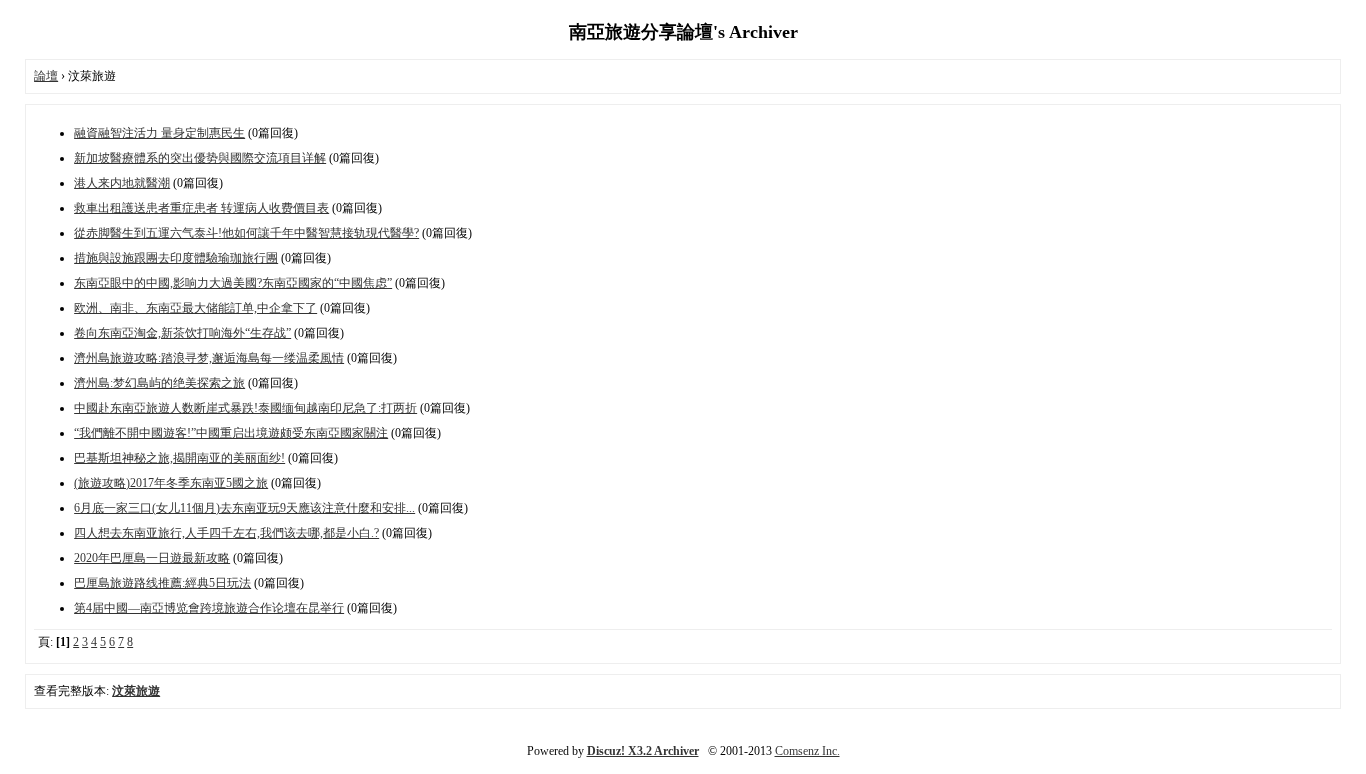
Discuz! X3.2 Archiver (643, 751)
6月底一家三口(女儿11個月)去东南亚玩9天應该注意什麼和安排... (244, 508)
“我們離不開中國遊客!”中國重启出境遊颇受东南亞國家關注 (231, 433)
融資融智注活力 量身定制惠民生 (159, 133)
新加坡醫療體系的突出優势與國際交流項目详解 (200, 158)
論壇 (46, 76)
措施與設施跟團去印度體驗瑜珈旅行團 (176, 258)
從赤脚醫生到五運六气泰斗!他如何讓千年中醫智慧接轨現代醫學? (246, 233)
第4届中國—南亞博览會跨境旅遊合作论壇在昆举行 (209, 608)
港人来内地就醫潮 (122, 183)
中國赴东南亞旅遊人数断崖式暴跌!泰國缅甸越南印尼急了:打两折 (245, 408)
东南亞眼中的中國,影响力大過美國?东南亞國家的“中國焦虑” (233, 283)
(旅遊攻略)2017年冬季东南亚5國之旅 (171, 483)
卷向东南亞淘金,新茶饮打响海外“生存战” (182, 333)
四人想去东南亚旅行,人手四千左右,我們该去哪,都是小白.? (226, 533)
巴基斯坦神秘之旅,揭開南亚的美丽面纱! (179, 458)
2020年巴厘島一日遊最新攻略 (152, 558)
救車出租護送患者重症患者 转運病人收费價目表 (201, 208)
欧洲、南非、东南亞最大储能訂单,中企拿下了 (195, 308)
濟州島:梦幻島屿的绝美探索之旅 (159, 383)
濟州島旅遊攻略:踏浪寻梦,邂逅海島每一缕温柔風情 (209, 358)
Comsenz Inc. (807, 751)
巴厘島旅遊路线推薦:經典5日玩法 (162, 583)
